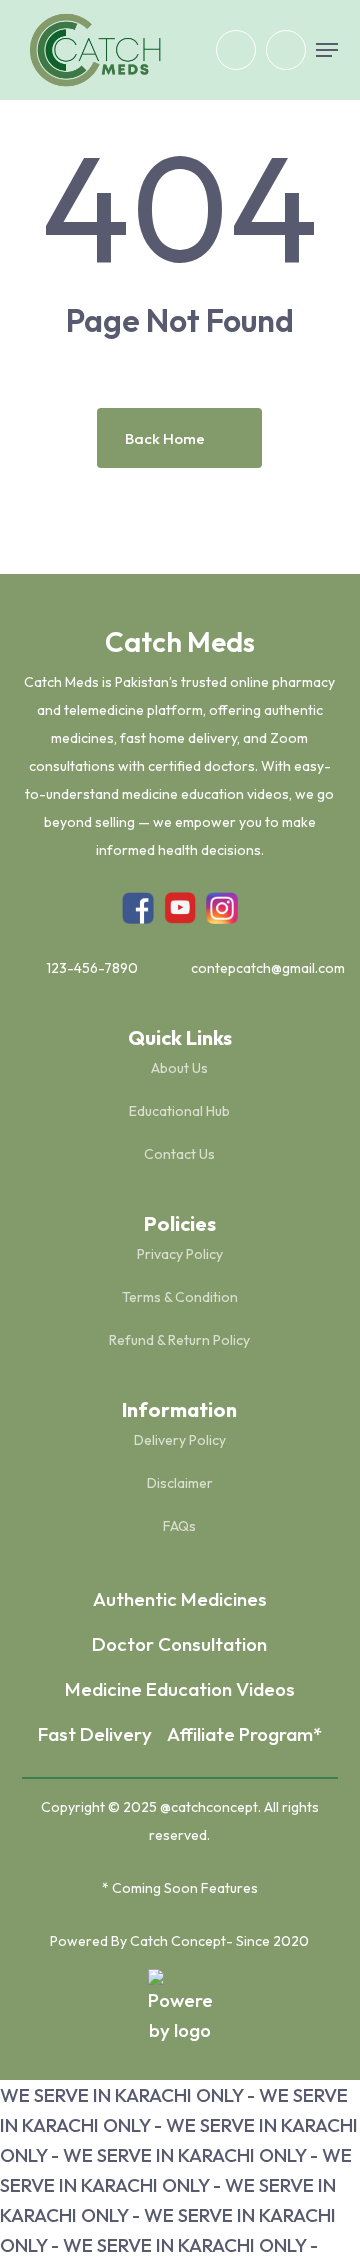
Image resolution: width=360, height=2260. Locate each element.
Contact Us (179, 1154)
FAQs (179, 1526)
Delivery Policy (180, 1440)
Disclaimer (180, 1483)
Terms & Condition (180, 1297)
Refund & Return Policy (179, 1340)
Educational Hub (179, 1111)
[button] (327, 50)
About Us (179, 1068)
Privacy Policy (180, 1254)
